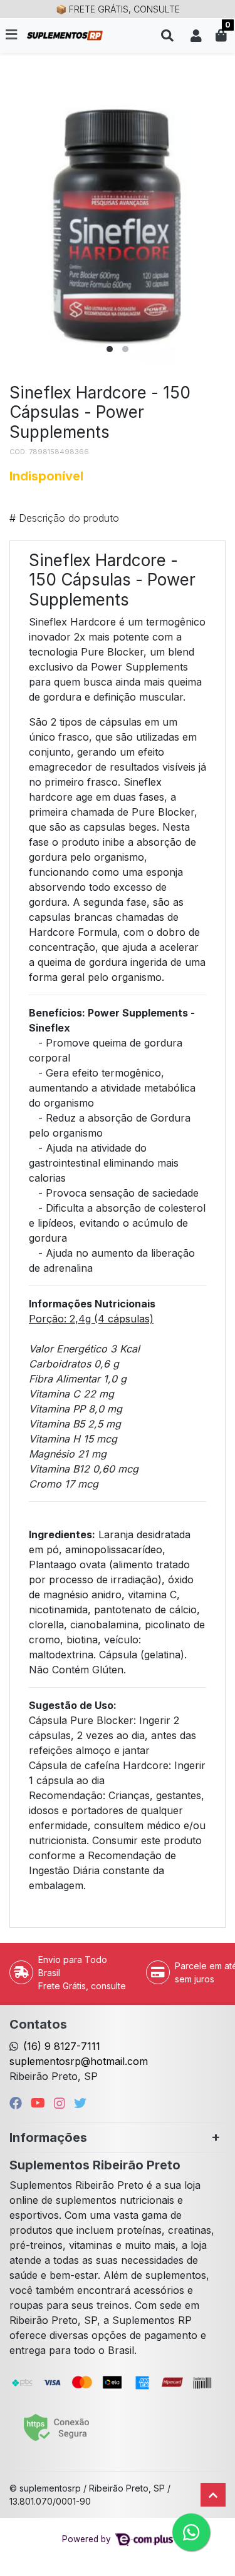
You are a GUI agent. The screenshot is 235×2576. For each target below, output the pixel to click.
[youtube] (40, 2103)
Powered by (88, 2539)
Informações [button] (48, 2137)
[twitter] (80, 2103)
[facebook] (18, 2103)
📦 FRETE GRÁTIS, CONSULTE (118, 9)
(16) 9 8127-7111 (62, 2046)
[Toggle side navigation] (13, 35)
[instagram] (61, 2103)
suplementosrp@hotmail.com (79, 2061)
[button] (196, 36)
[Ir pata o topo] (213, 2495)
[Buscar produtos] (167, 36)
